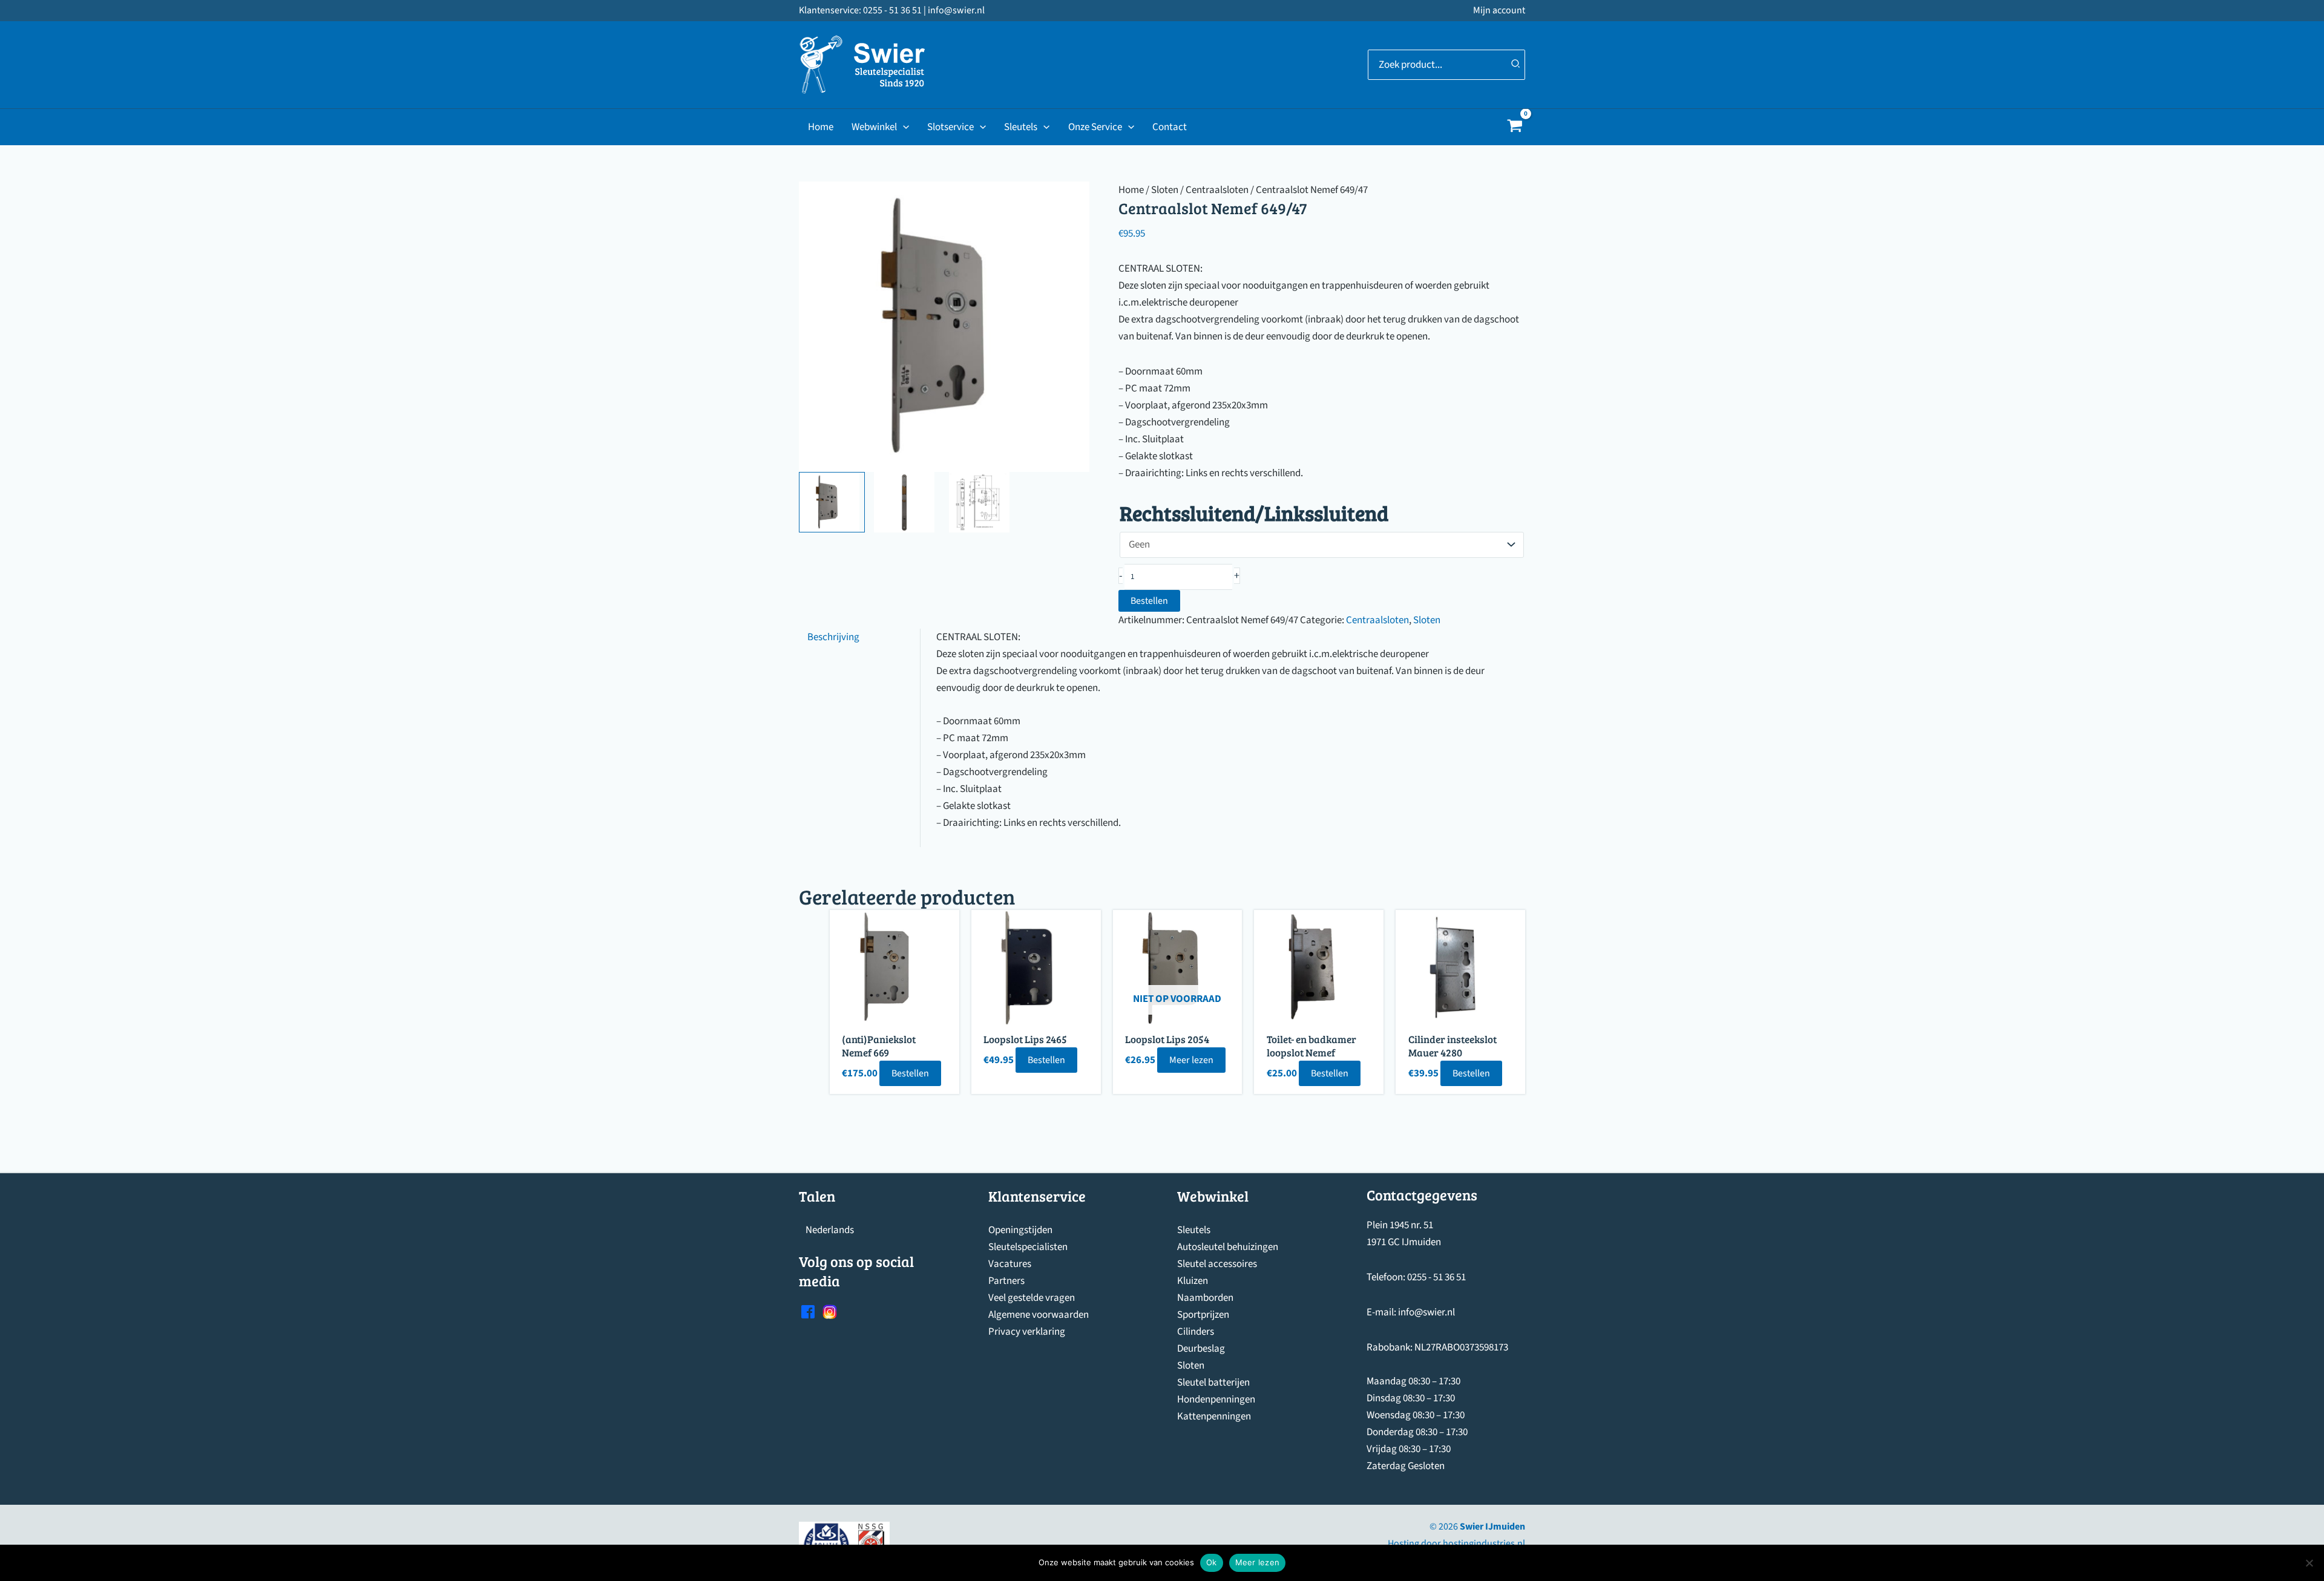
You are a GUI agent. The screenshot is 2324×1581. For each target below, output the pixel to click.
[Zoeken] (1516, 65)
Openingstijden (1020, 1230)
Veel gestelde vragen (1032, 1298)
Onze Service (1095, 127)
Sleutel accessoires (1217, 1264)
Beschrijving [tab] (833, 637)
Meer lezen (1191, 1060)
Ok (1212, 1562)
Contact (1170, 127)
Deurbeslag (1201, 1349)
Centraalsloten (1217, 190)
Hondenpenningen (1216, 1399)
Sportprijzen (1203, 1315)
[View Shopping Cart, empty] (1515, 127)
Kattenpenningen (1214, 1416)
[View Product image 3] (982, 502)
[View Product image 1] (832, 502)
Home (821, 127)
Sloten (1165, 190)
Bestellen (1149, 601)
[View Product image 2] (907, 502)
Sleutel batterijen (1213, 1383)
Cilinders (1196, 1332)
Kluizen (1193, 1281)
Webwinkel (874, 127)
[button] (903, 127)
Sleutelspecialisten (1028, 1247)
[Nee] (2309, 1563)
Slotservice (950, 127)
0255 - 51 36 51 (1436, 1277)
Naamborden (1205, 1298)
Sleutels (1021, 127)
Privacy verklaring (1027, 1332)
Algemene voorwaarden (1039, 1315)
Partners (1006, 1281)
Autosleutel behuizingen (1228, 1247)
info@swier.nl (1426, 1312)
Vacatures (1010, 1264)
